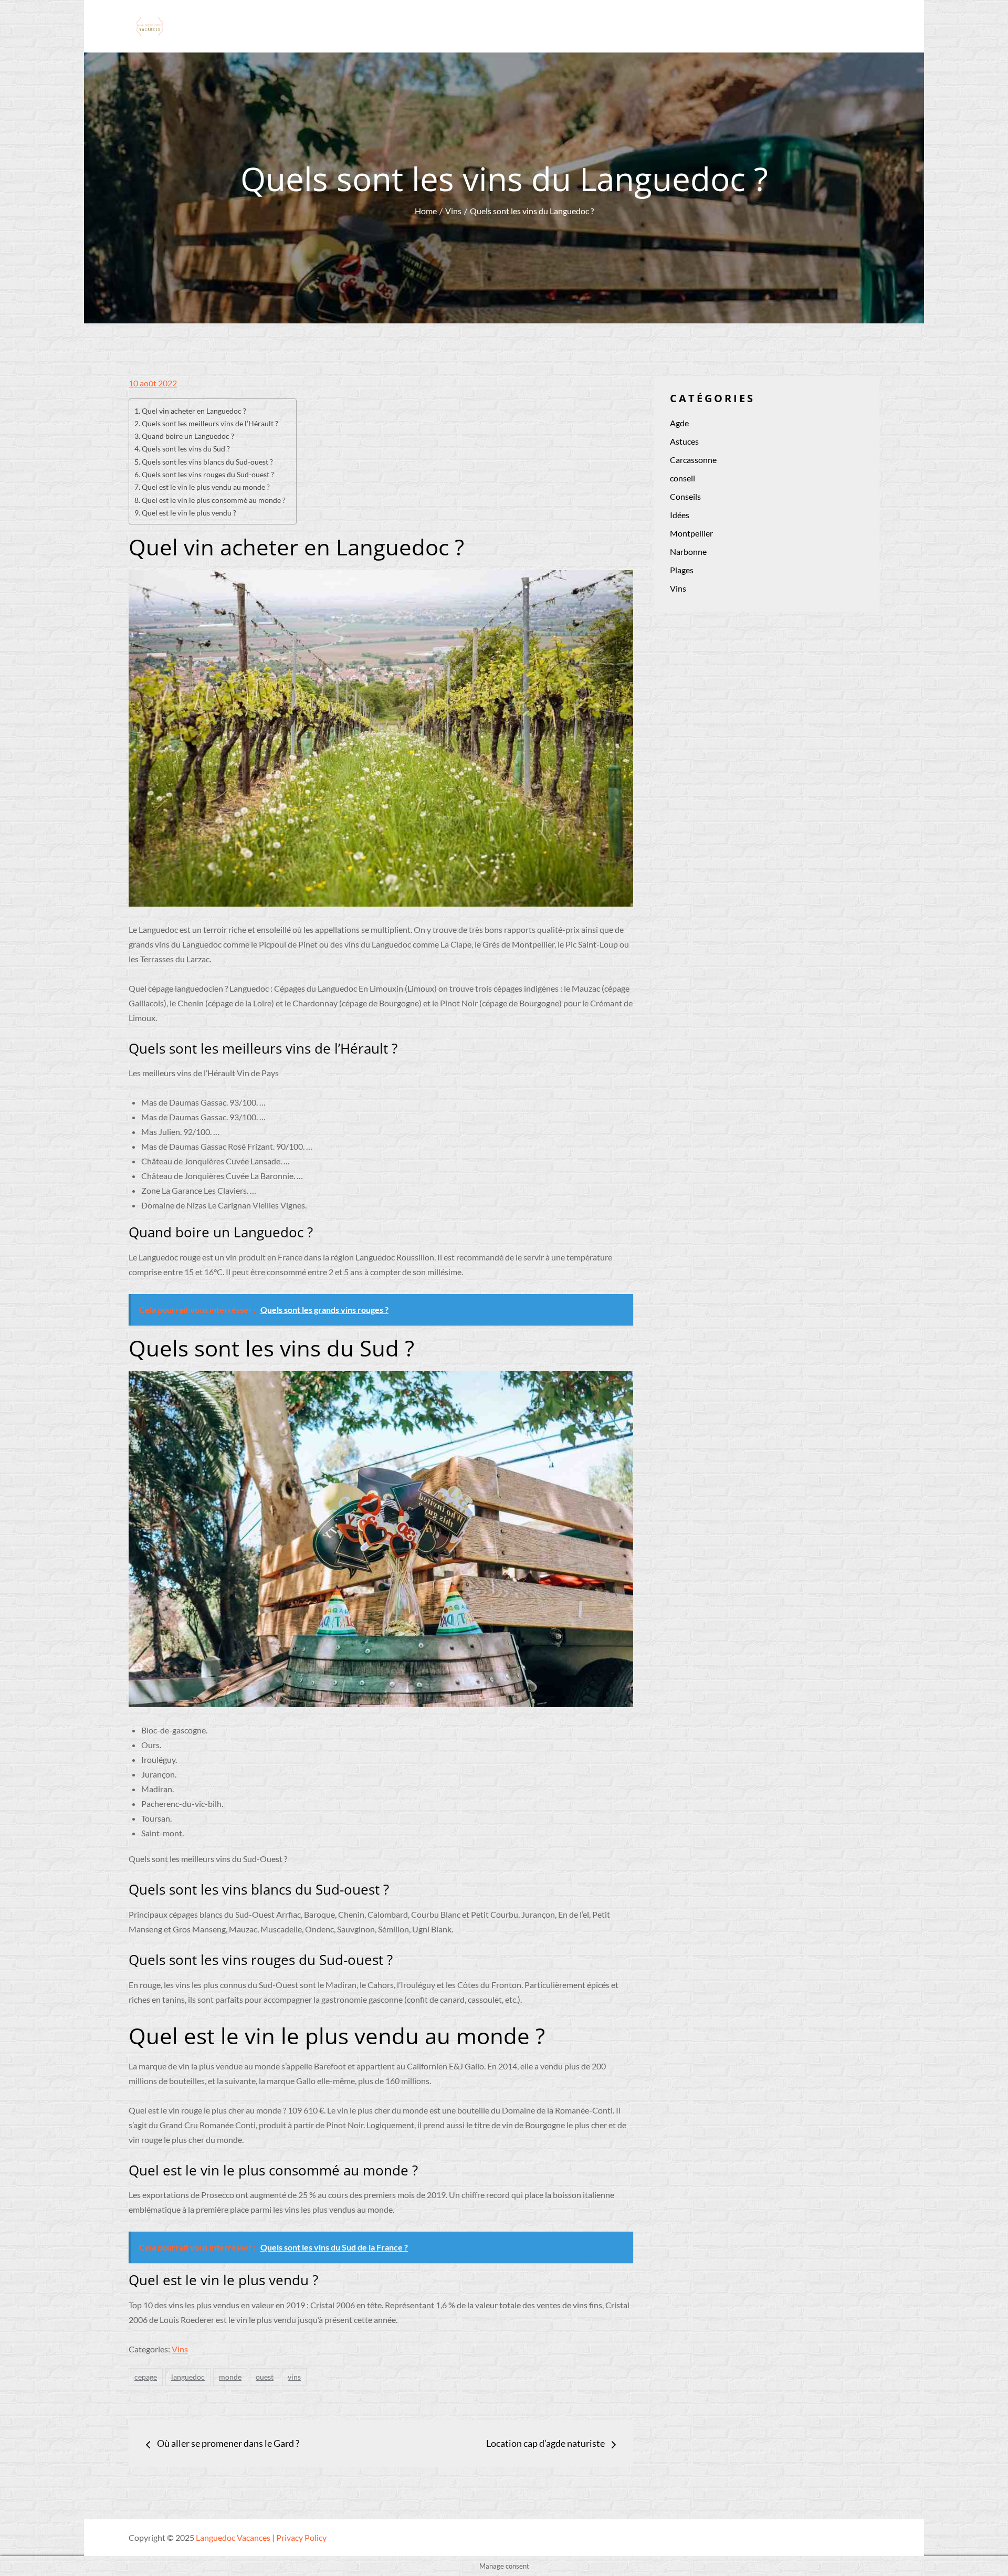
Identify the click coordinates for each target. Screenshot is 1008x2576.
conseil (682, 478)
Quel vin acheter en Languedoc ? (194, 411)
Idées (680, 515)
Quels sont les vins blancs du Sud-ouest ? (207, 462)
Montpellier (691, 533)
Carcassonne (693, 460)
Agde (679, 423)
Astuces (684, 441)
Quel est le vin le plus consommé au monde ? (214, 500)
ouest (265, 2377)
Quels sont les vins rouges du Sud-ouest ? (208, 474)
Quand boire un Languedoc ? (188, 436)
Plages (682, 570)
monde (230, 2377)
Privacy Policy (301, 2537)
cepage (146, 2377)
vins (294, 2377)
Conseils (685, 496)
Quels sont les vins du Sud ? (186, 449)
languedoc (188, 2377)
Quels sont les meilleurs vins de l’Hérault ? (210, 423)
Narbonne (688, 551)
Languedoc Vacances (233, 2537)
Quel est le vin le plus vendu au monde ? (206, 487)
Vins (180, 2349)
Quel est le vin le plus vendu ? (189, 513)
